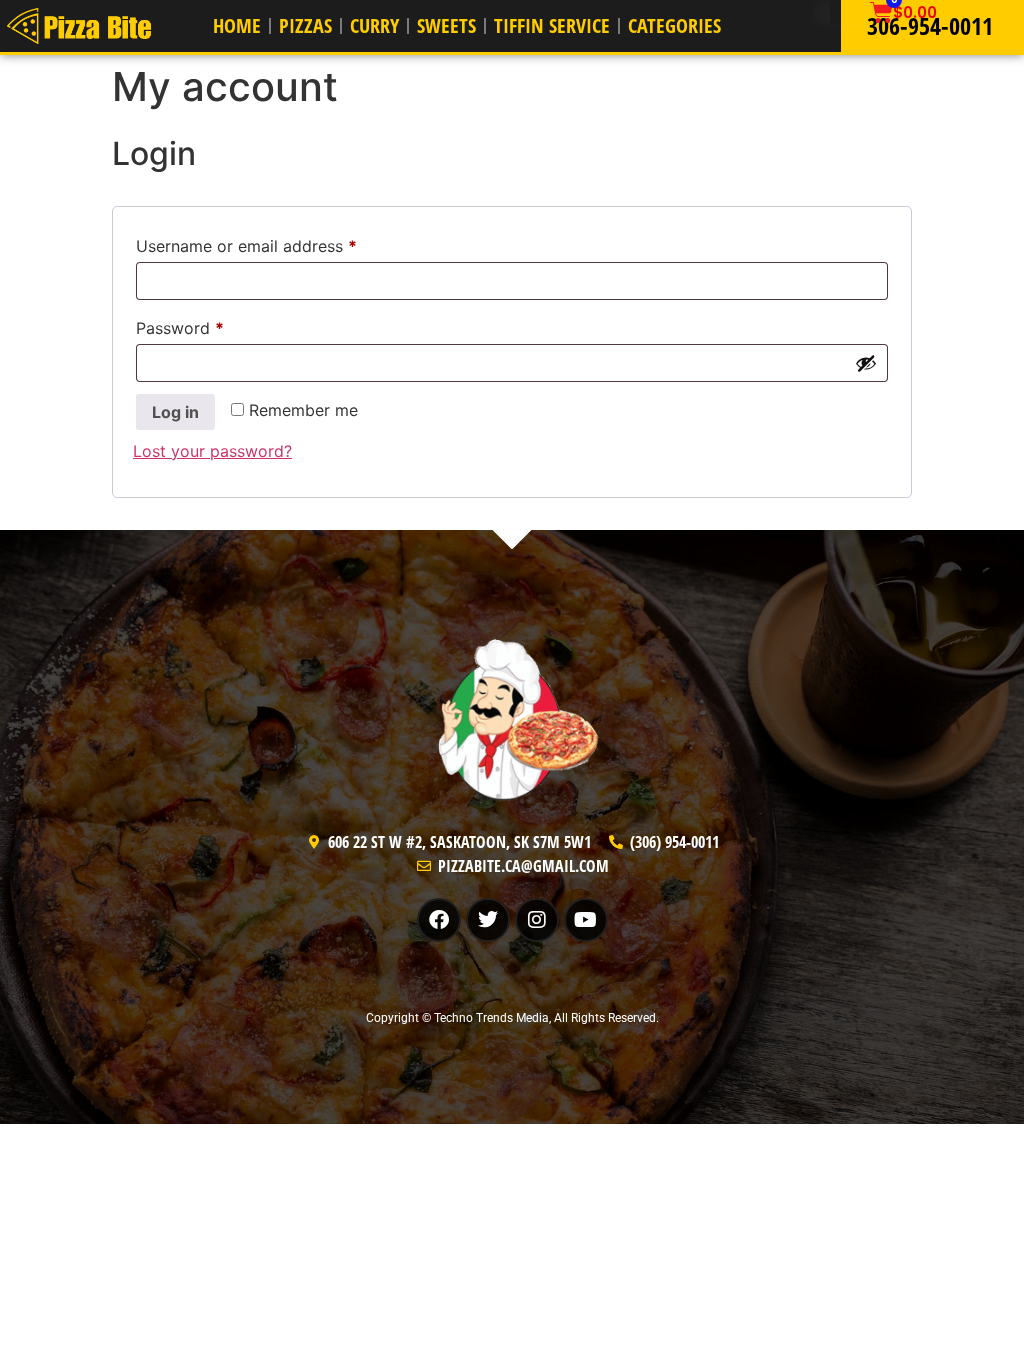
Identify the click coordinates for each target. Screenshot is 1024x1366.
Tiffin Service (552, 25)
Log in (175, 412)
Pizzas (305, 25)
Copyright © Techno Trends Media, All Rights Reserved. (512, 1018)
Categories (674, 25)
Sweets (446, 25)
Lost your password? (212, 451)
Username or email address (279, 243)
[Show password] (866, 363)
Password (213, 325)
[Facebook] (439, 920)
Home (237, 25)
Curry (374, 25)
